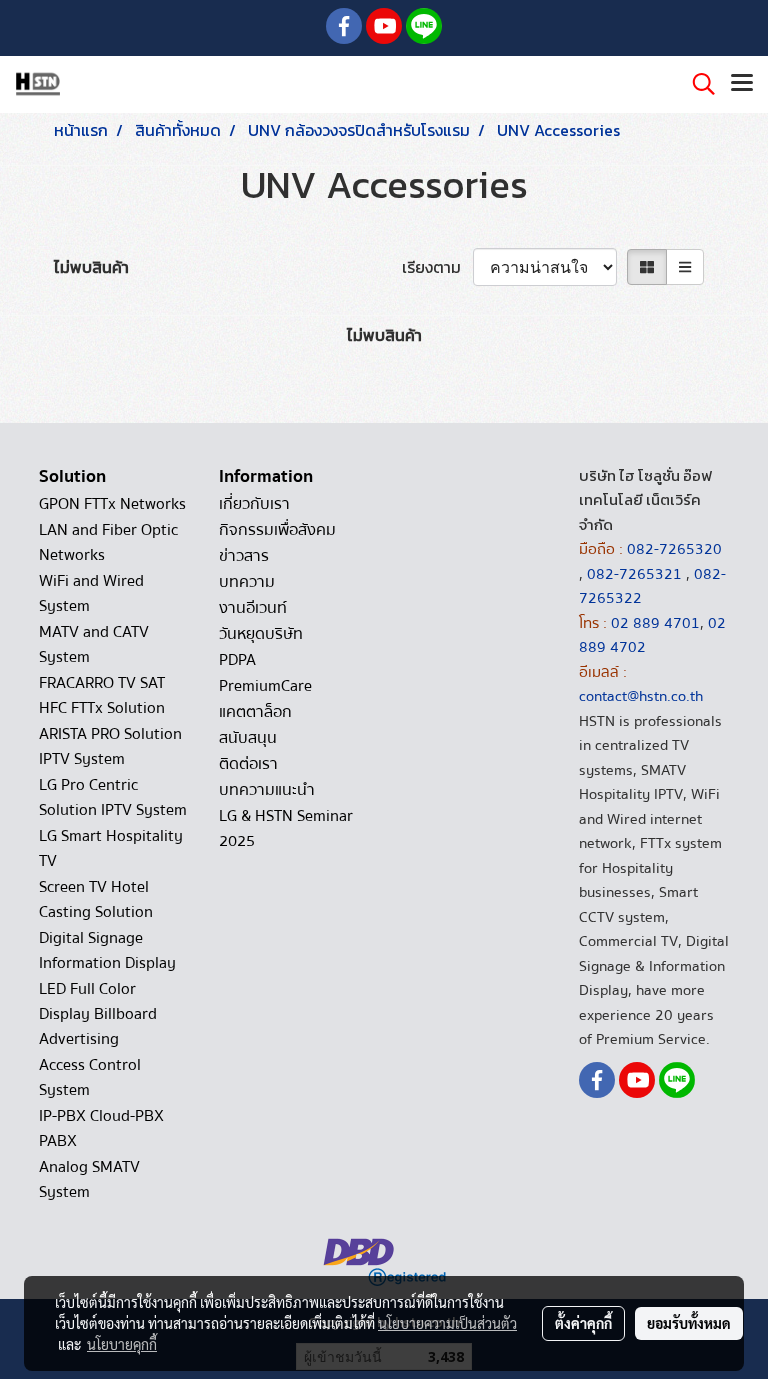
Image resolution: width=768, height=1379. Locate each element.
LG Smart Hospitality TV (111, 848)
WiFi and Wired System (91, 593)
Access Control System (90, 1077)
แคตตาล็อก (255, 712)
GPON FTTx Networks (112, 504)
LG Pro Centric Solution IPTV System (113, 797)
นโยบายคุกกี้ (122, 1344)
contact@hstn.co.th (641, 696)
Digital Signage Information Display (107, 950)
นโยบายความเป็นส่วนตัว (447, 1323)
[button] (697, 84)
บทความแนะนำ (267, 790)
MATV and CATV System (94, 644)
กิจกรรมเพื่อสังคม (277, 530)
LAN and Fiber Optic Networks (108, 542)
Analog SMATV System (89, 1179)
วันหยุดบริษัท (261, 634)
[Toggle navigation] (742, 84)
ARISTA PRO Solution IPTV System (110, 746)
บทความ (247, 582)
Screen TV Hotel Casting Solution (96, 899)
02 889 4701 (655, 623)
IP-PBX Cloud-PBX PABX (101, 1128)
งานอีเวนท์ (253, 608)
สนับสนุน (248, 738)
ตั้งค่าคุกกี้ (583, 1323)
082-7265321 (634, 574)
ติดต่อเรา (248, 764)
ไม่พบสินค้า (91, 267)
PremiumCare (265, 686)
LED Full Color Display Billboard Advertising (98, 1014)
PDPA (237, 660)
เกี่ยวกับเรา (254, 504)
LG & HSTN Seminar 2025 (286, 828)
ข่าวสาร (244, 556)
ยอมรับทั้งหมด (689, 1323)
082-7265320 (674, 549)
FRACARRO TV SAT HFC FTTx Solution (102, 695)
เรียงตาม (437, 267)
